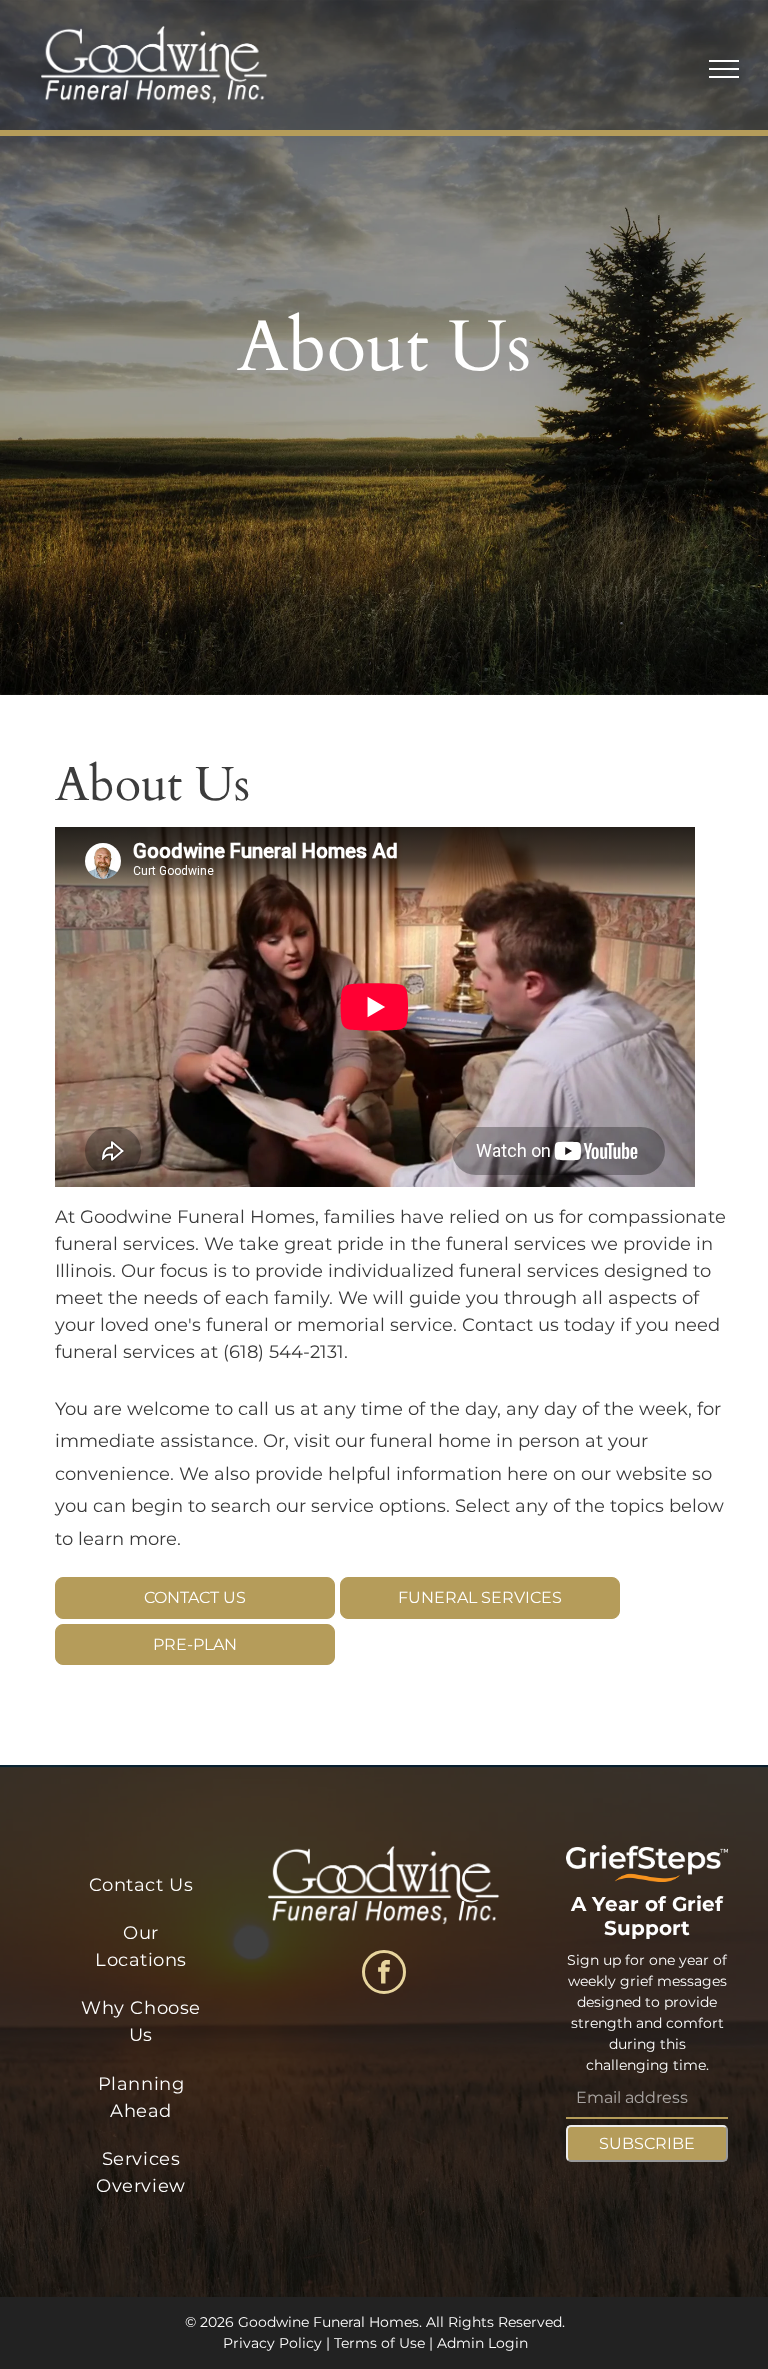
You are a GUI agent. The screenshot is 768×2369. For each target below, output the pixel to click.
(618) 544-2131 (283, 1352)
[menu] (724, 69)
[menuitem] (141, 1885)
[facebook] (384, 1974)
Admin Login (482, 2343)
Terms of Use (379, 2343)
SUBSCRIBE (647, 2143)
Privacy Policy (272, 2343)
